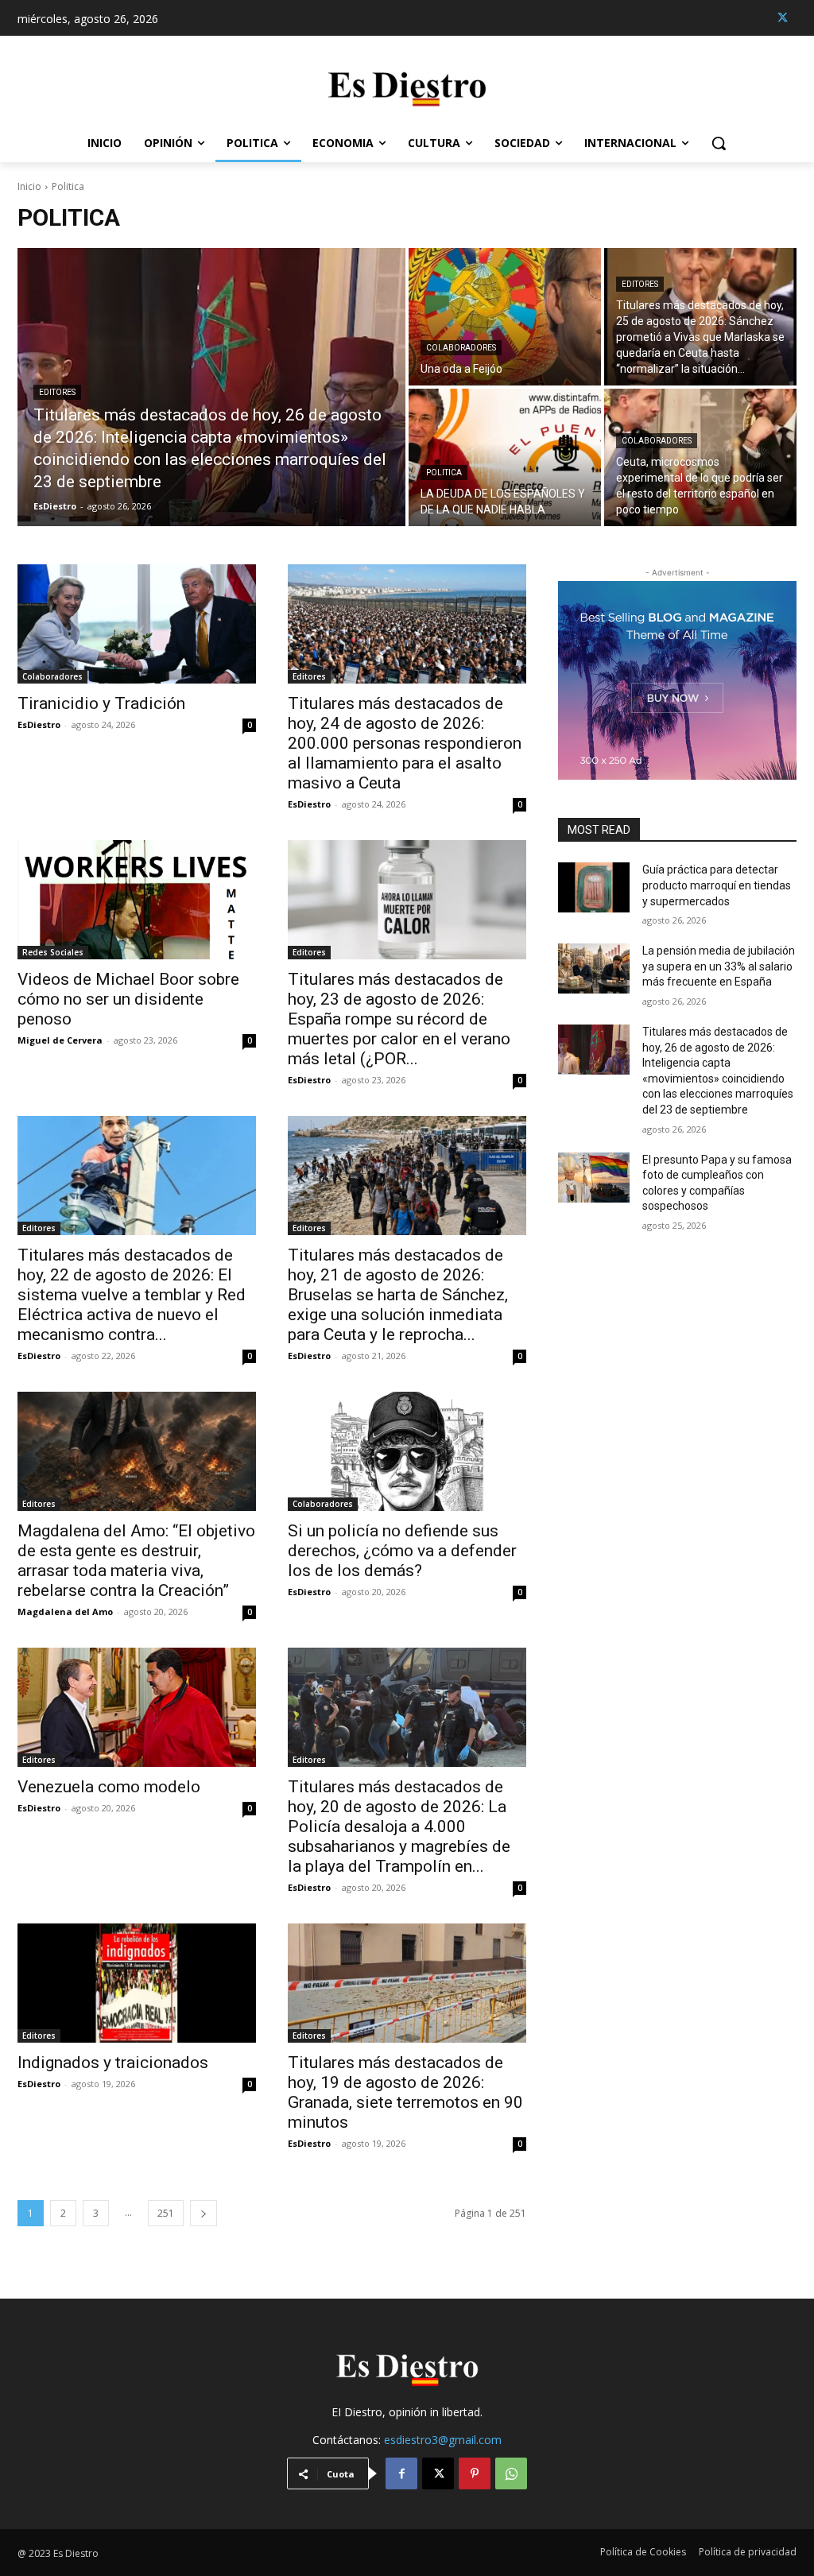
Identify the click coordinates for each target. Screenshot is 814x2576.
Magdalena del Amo (65, 1611)
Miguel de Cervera (60, 1040)
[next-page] (203, 2213)
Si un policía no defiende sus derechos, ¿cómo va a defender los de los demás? (402, 1551)
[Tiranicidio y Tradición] (137, 624)
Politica (444, 473)
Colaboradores (461, 348)
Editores (57, 392)
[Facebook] (401, 2473)
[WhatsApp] (511, 2473)
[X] (783, 18)
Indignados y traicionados (113, 2063)
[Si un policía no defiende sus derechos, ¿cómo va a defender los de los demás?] (407, 1451)
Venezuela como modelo (109, 1787)
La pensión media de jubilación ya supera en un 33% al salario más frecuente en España (719, 966)
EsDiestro (39, 724)
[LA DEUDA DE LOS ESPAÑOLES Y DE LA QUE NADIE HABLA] (505, 457)
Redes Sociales (53, 952)
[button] (719, 143)
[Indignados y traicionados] (137, 1983)
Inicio (29, 186)
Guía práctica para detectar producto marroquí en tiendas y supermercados (717, 885)
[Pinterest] (475, 2473)
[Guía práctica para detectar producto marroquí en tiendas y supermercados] (594, 887)
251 (166, 2213)
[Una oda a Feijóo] (505, 317)
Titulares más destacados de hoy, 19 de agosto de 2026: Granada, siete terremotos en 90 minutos (405, 2092)
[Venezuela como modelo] (137, 1707)
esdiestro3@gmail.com (443, 2440)
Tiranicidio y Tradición (101, 703)
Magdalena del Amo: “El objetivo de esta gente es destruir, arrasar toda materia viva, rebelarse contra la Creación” (136, 1561)
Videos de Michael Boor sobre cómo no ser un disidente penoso (128, 999)
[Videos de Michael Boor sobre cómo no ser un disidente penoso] (137, 900)
